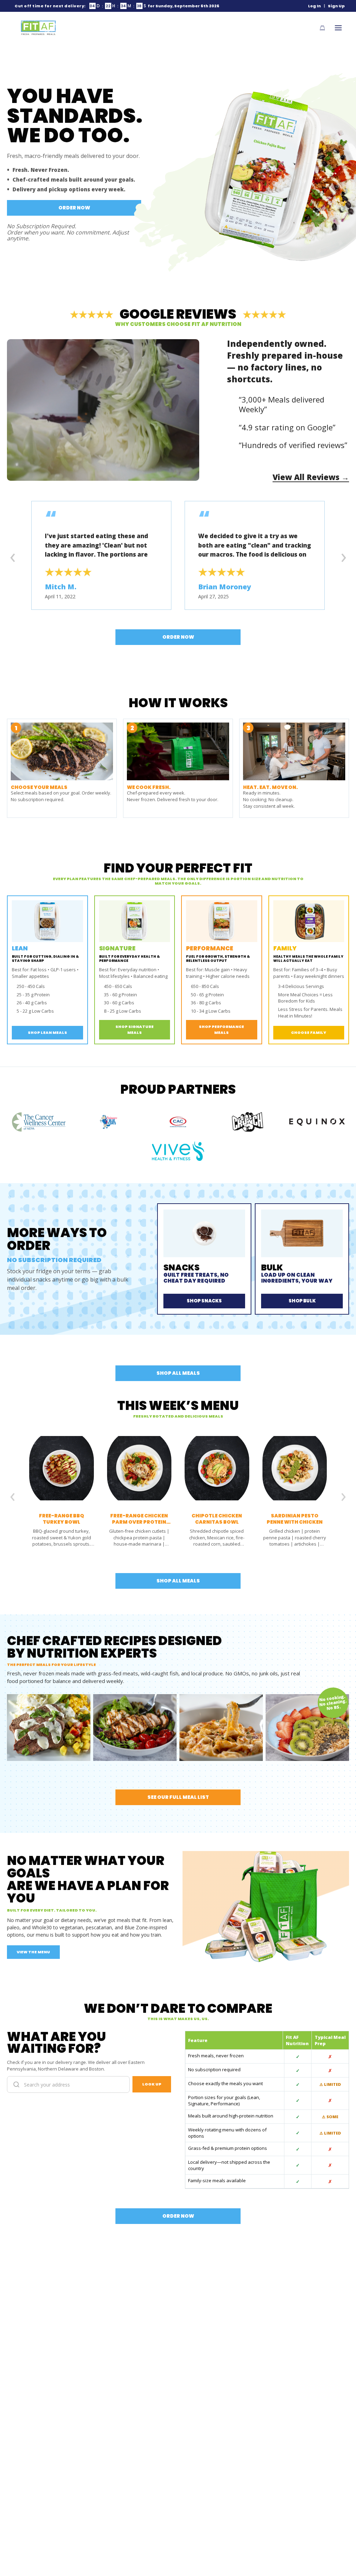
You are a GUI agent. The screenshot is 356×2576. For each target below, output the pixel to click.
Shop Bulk (302, 1301)
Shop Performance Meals (221, 1030)
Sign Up (336, 6)
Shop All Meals (178, 1373)
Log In (314, 6)
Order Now (74, 208)
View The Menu (33, 1952)
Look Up (152, 2084)
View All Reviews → (311, 477)
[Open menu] (338, 28)
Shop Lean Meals (47, 1032)
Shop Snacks (204, 1301)
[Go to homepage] (38, 28)
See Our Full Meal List (178, 1797)
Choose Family (309, 1032)
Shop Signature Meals (135, 1030)
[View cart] (322, 28)
